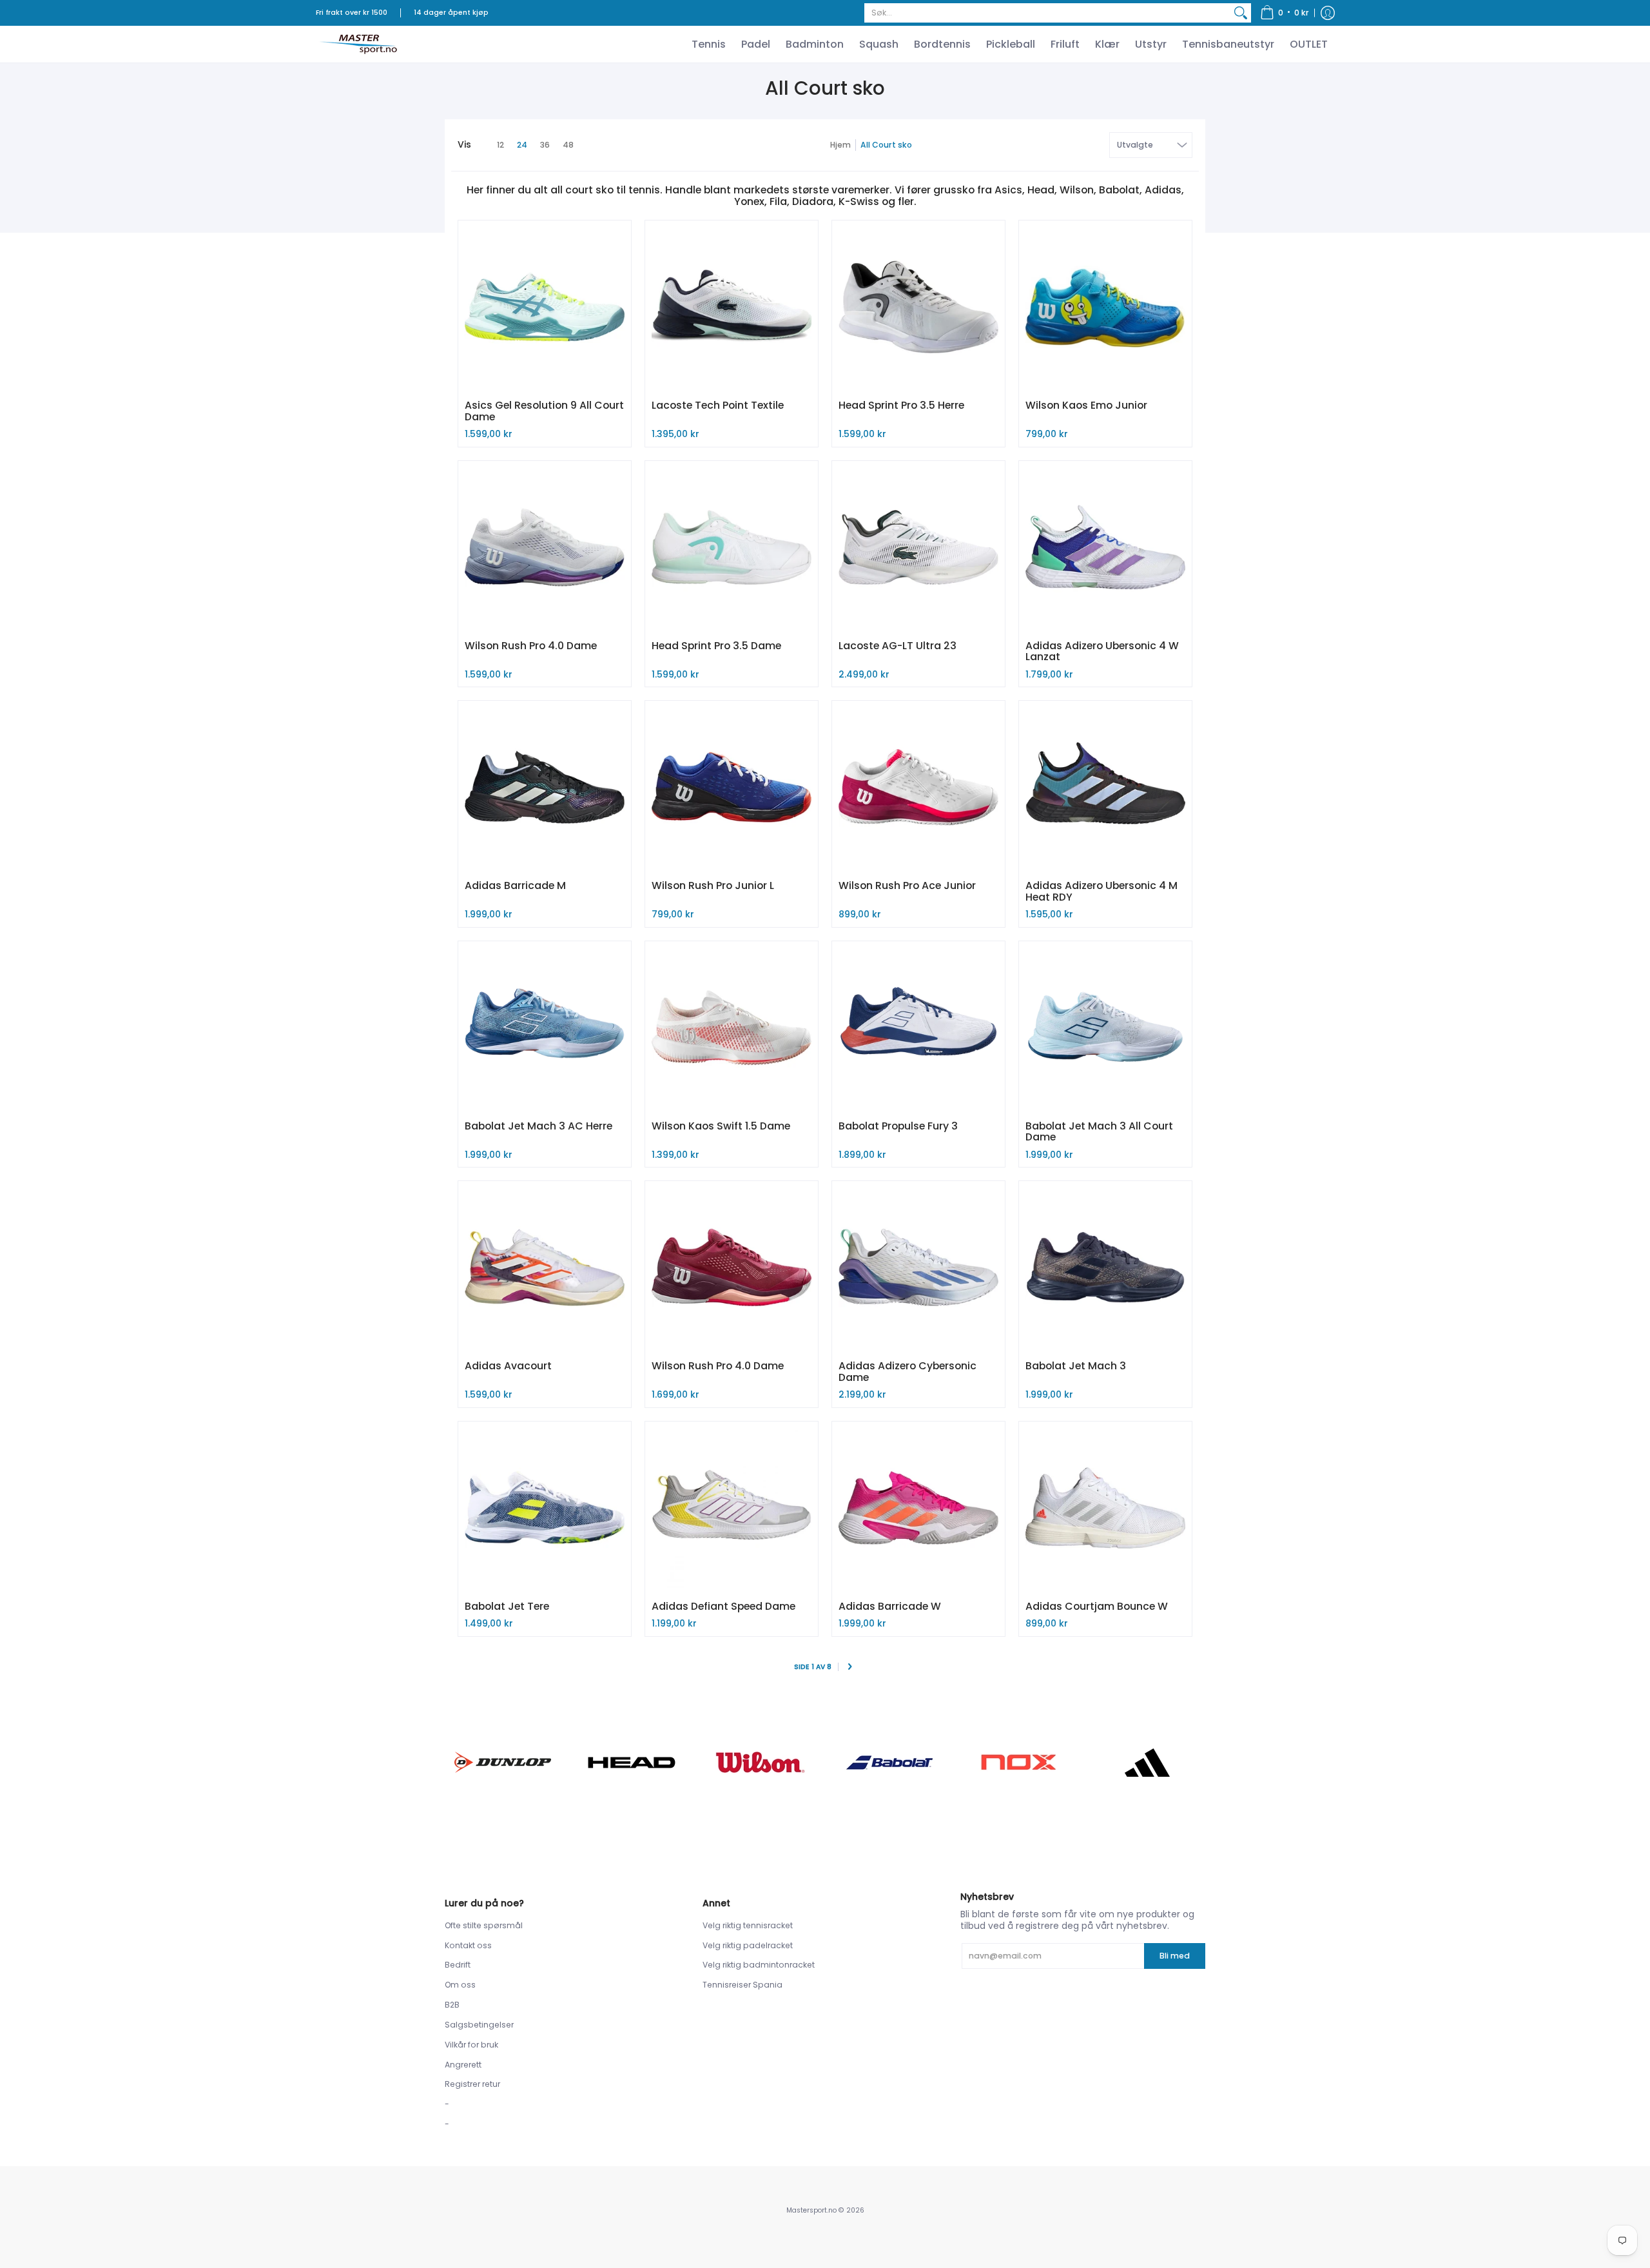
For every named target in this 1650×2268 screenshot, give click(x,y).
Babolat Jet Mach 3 (1076, 1366)
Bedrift (458, 1965)
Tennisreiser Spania (742, 1985)
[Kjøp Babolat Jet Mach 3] (1105, 1267)
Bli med (1175, 1956)
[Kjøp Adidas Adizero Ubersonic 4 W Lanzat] (1105, 547)
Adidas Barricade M (515, 885)
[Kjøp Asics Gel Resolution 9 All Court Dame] (545, 307)
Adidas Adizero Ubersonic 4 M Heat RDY (1102, 891)
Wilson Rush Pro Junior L (713, 885)
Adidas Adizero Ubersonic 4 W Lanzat (1102, 651)
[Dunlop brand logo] (503, 1762)
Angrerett (463, 2065)
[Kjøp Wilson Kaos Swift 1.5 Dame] (732, 1028)
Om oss (460, 1985)
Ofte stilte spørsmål (484, 1925)
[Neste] (850, 1667)
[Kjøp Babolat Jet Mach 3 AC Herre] (545, 1028)
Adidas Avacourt (508, 1366)
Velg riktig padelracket (748, 1945)
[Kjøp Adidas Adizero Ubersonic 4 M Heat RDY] (1105, 787)
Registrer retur (472, 2084)
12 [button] (500, 145)
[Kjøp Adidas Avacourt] (545, 1267)
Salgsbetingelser (479, 2025)
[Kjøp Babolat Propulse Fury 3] (918, 1028)
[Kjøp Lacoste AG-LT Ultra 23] (918, 547)
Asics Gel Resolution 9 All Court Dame (544, 411)
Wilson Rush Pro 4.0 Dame (531, 646)
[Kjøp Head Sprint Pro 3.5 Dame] (732, 547)
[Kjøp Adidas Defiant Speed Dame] (732, 1508)
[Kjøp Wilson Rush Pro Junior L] (732, 787)
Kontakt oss (468, 1945)
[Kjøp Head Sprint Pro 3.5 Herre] (918, 307)
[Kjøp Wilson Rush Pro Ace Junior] (918, 787)
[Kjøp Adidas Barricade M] (545, 787)
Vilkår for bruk (471, 2045)
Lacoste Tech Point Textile (718, 405)
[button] (1285, 13)
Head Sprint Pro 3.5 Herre (901, 405)
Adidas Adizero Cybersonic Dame (907, 1372)
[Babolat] (889, 1763)
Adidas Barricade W (890, 1606)
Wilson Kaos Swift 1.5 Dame (721, 1126)
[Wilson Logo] (761, 1762)
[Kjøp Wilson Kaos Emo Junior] (1105, 307)
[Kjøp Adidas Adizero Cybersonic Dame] (918, 1267)
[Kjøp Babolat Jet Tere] (545, 1508)
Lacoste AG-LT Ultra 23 (898, 646)
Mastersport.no (811, 2210)
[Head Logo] (632, 1763)
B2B (452, 2005)
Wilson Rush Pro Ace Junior (907, 885)
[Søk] (1241, 13)
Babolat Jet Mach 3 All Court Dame (1099, 1132)
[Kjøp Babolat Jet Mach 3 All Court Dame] (1105, 1028)
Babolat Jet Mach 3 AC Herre (539, 1126)
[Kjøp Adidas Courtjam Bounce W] (1105, 1508)
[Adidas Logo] (1147, 1763)
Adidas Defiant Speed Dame (723, 1606)
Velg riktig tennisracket (748, 1925)
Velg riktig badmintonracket (759, 1965)
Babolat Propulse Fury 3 (898, 1126)
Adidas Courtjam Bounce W (1097, 1606)
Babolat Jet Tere (507, 1606)
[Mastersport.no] (358, 44)
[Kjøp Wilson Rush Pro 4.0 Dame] (545, 547)
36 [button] (545, 145)
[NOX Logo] (1018, 1762)
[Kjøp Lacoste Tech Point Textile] (732, 307)
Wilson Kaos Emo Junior (1086, 405)
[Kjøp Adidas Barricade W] (918, 1508)
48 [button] (568, 145)
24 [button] (522, 145)
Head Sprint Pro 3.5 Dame (716, 646)
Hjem (840, 145)
